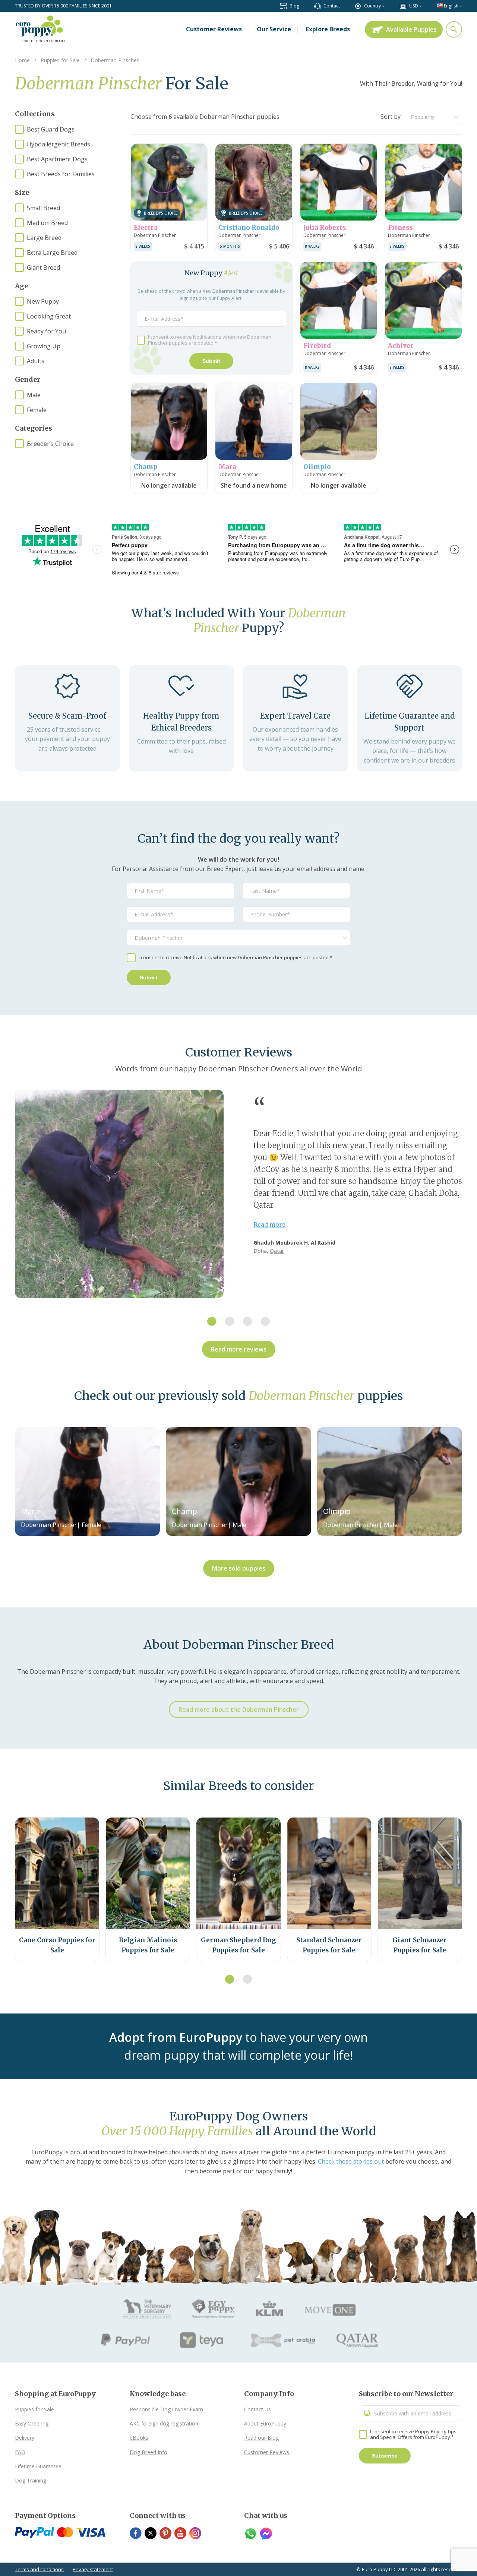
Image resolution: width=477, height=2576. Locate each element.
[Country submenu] (383, 6)
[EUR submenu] (421, 6)
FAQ (20, 2452)
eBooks (139, 2438)
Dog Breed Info (149, 2452)
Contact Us (258, 2409)
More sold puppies (239, 1568)
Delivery (25, 2438)
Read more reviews (239, 1349)
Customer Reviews (267, 2452)
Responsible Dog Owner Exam (166, 2409)
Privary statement (93, 2569)
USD (414, 6)
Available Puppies (411, 29)
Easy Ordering (32, 2423)
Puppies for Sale (34, 2409)
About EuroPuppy (265, 2423)
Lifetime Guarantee (38, 2466)
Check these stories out (351, 2161)
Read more (269, 1224)
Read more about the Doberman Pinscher (239, 1710)
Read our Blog (261, 2438)
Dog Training (31, 2480)
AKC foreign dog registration (164, 2423)
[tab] (212, 1321)
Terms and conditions (39, 2569)
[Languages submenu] (461, 6)
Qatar (277, 1251)
